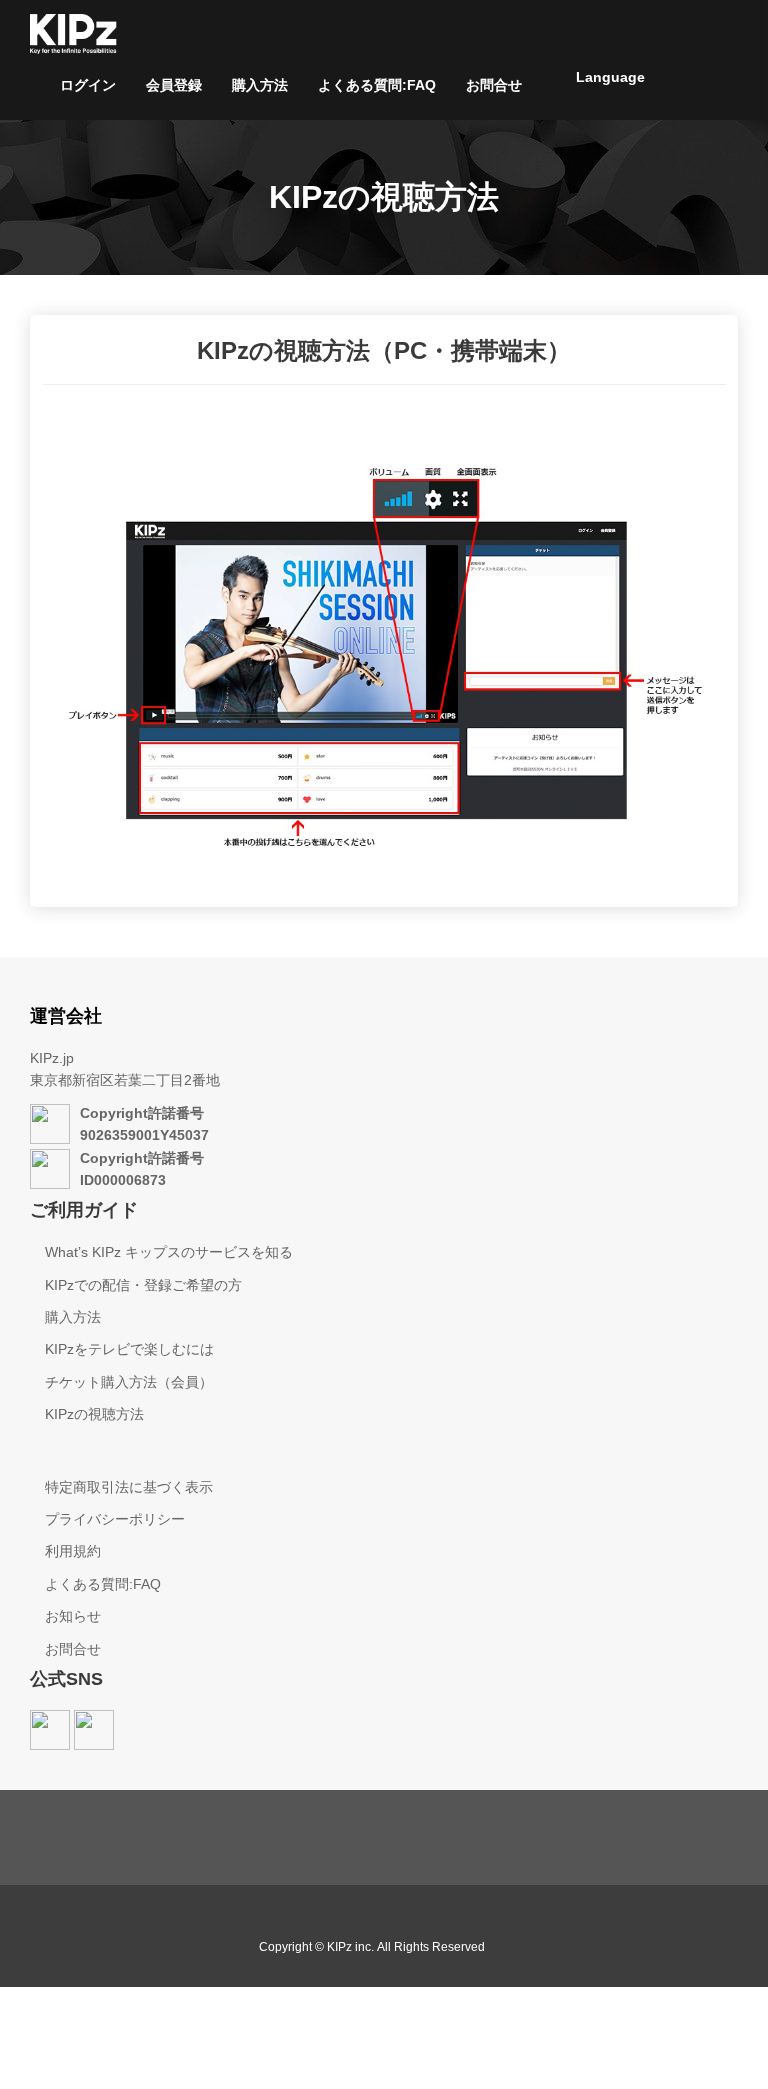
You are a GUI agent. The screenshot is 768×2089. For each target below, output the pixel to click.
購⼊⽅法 (260, 85)
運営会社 (66, 1016)
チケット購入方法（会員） (129, 1382)
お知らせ (73, 1616)
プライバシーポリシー (115, 1519)
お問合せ (494, 85)
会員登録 (174, 85)
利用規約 (73, 1551)
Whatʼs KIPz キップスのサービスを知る (169, 1252)
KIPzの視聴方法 (94, 1414)
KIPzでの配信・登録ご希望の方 (143, 1285)
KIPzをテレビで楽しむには (129, 1349)
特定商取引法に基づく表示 (129, 1487)
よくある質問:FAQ (377, 85)
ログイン (88, 85)
